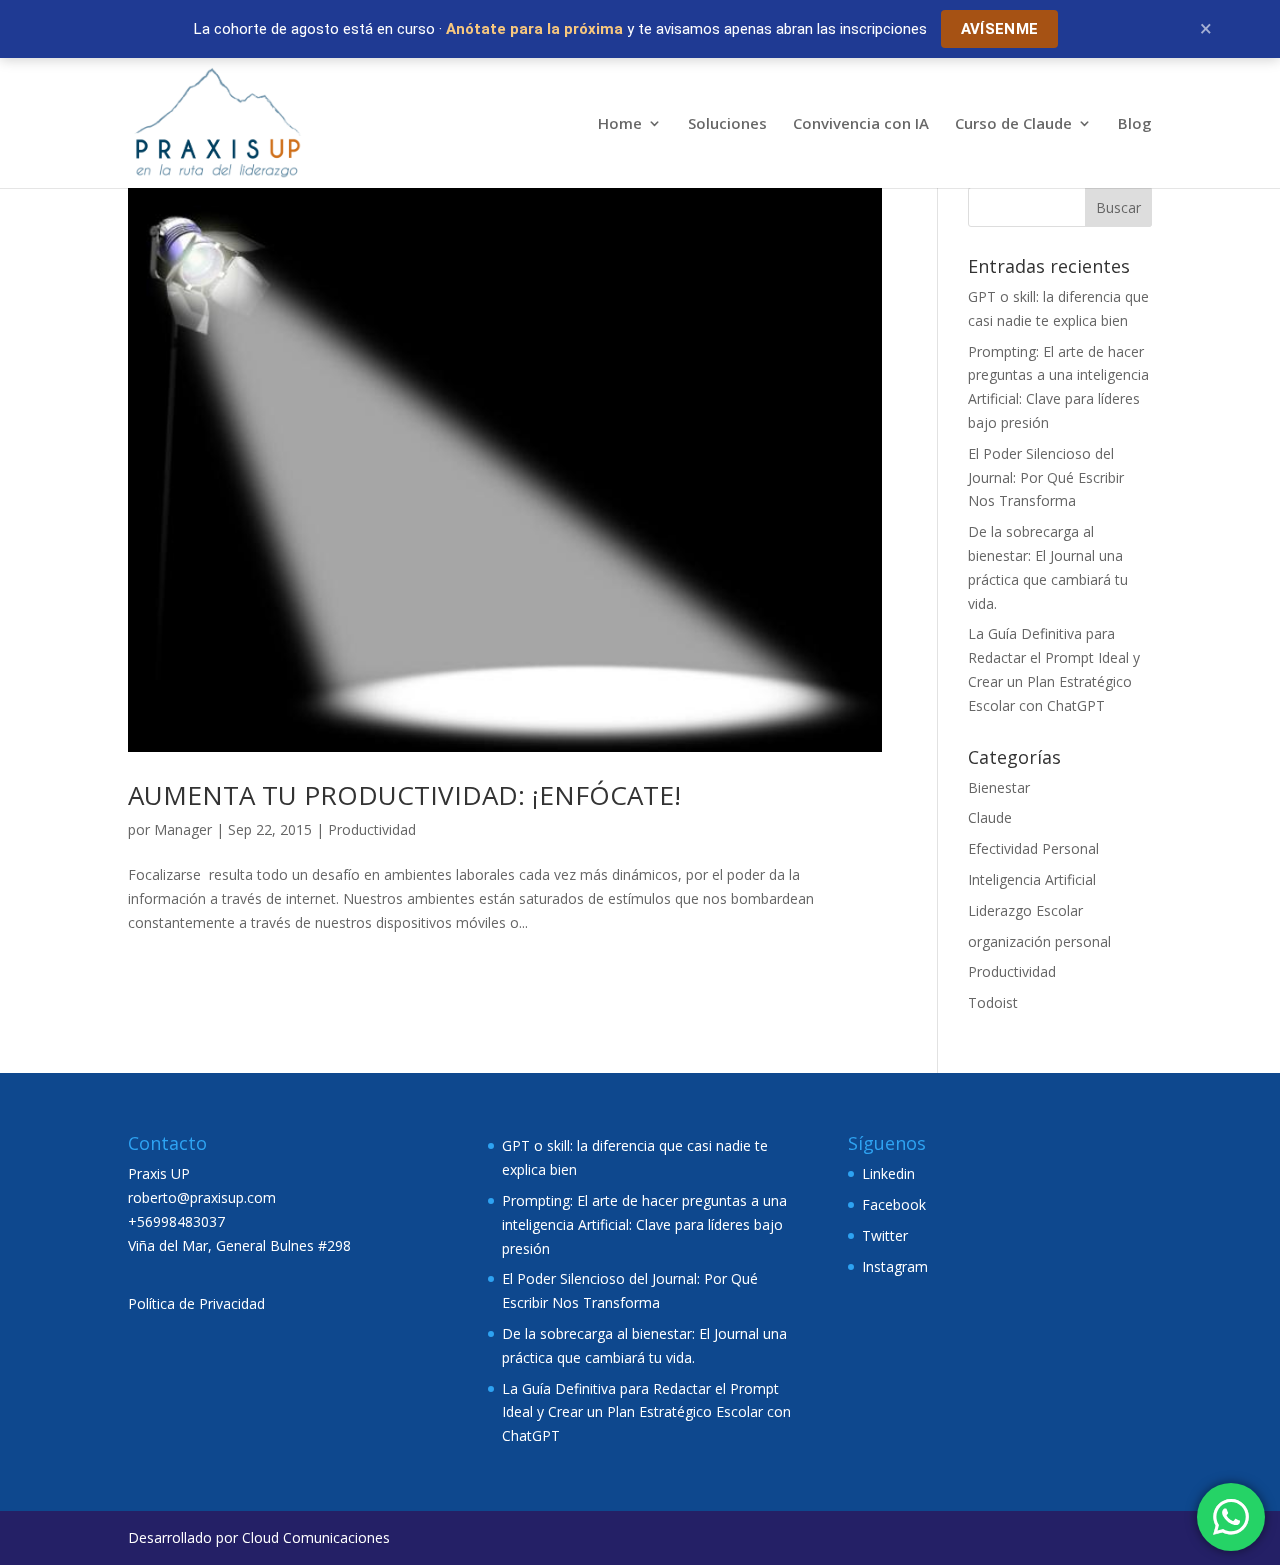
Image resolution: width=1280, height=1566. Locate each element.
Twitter (885, 1235)
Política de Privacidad (196, 1303)
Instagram (895, 1266)
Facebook (894, 1204)
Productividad (372, 829)
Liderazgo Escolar (1025, 910)
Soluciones (727, 124)
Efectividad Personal (1033, 848)
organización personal (1039, 941)
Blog (1135, 124)
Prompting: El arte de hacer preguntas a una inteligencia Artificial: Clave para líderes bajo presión (644, 1224)
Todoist (993, 1002)
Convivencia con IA (861, 124)
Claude (990, 817)
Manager (183, 829)
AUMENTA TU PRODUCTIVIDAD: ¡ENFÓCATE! (404, 795)
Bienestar (999, 787)
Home (620, 124)
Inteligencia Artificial (1032, 879)
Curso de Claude (1013, 124)
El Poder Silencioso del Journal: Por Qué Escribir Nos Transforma (1046, 477)
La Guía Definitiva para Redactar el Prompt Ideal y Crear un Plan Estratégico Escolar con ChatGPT (646, 1412)
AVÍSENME (999, 29)
